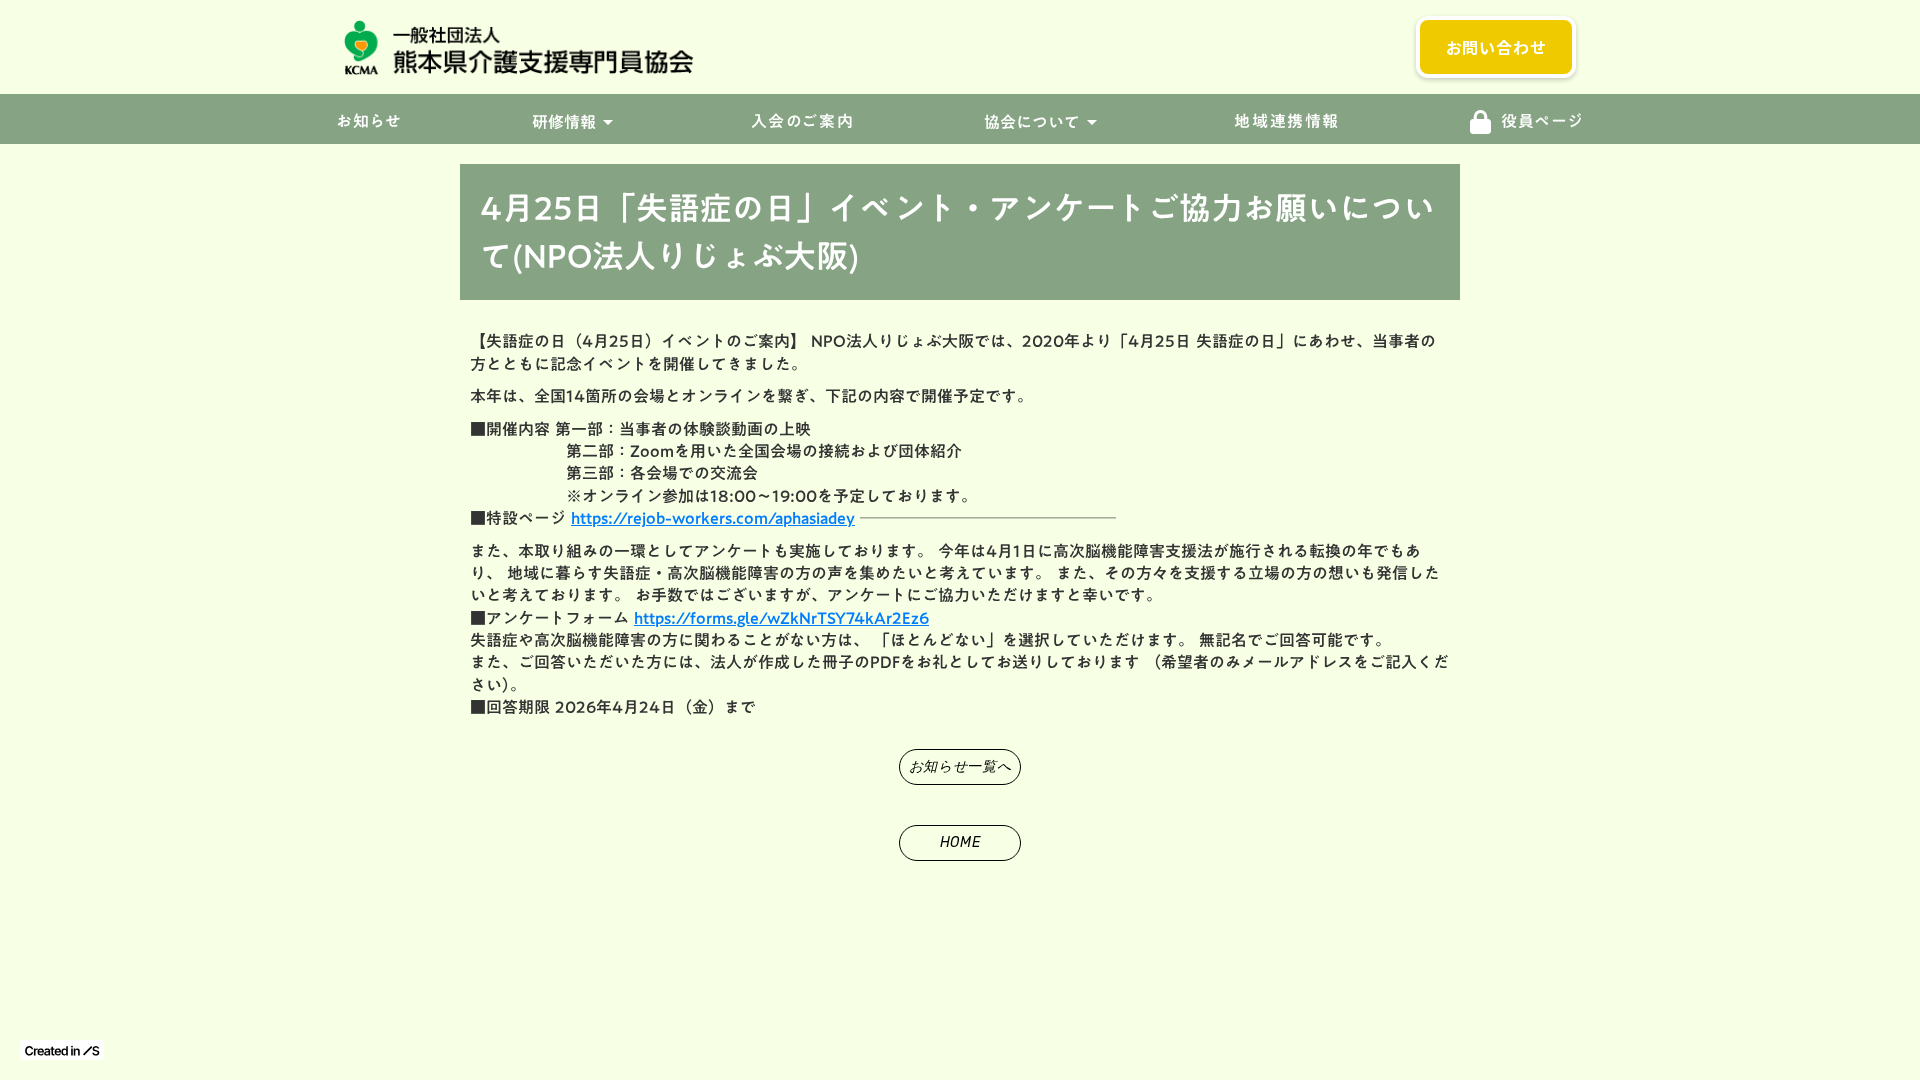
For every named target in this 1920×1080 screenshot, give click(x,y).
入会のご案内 (803, 122)
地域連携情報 (1287, 122)
